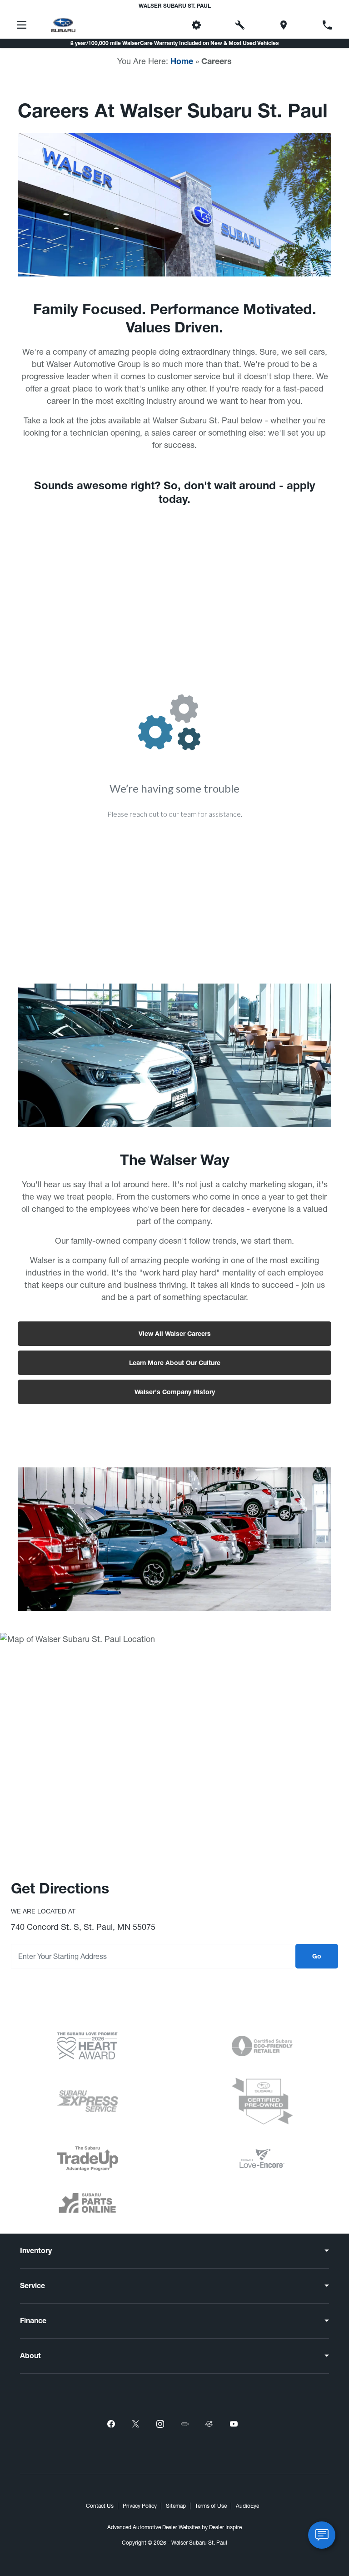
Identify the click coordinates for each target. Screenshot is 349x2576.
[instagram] (160, 2424)
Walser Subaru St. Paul (199, 2543)
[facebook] (111, 2424)
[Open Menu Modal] (22, 25)
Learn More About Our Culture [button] (175, 1364)
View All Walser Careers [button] (175, 1335)
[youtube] (234, 2424)
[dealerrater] (209, 2424)
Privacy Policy (140, 2506)
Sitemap (176, 2506)
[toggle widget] (322, 2535)
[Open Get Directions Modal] (284, 25)
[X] (135, 2424)
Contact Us (100, 2506)
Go (317, 1957)
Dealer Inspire (225, 2527)
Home (182, 62)
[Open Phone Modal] (327, 25)
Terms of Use (211, 2506)
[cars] (184, 2424)
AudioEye (247, 2506)
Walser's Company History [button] (175, 1393)
